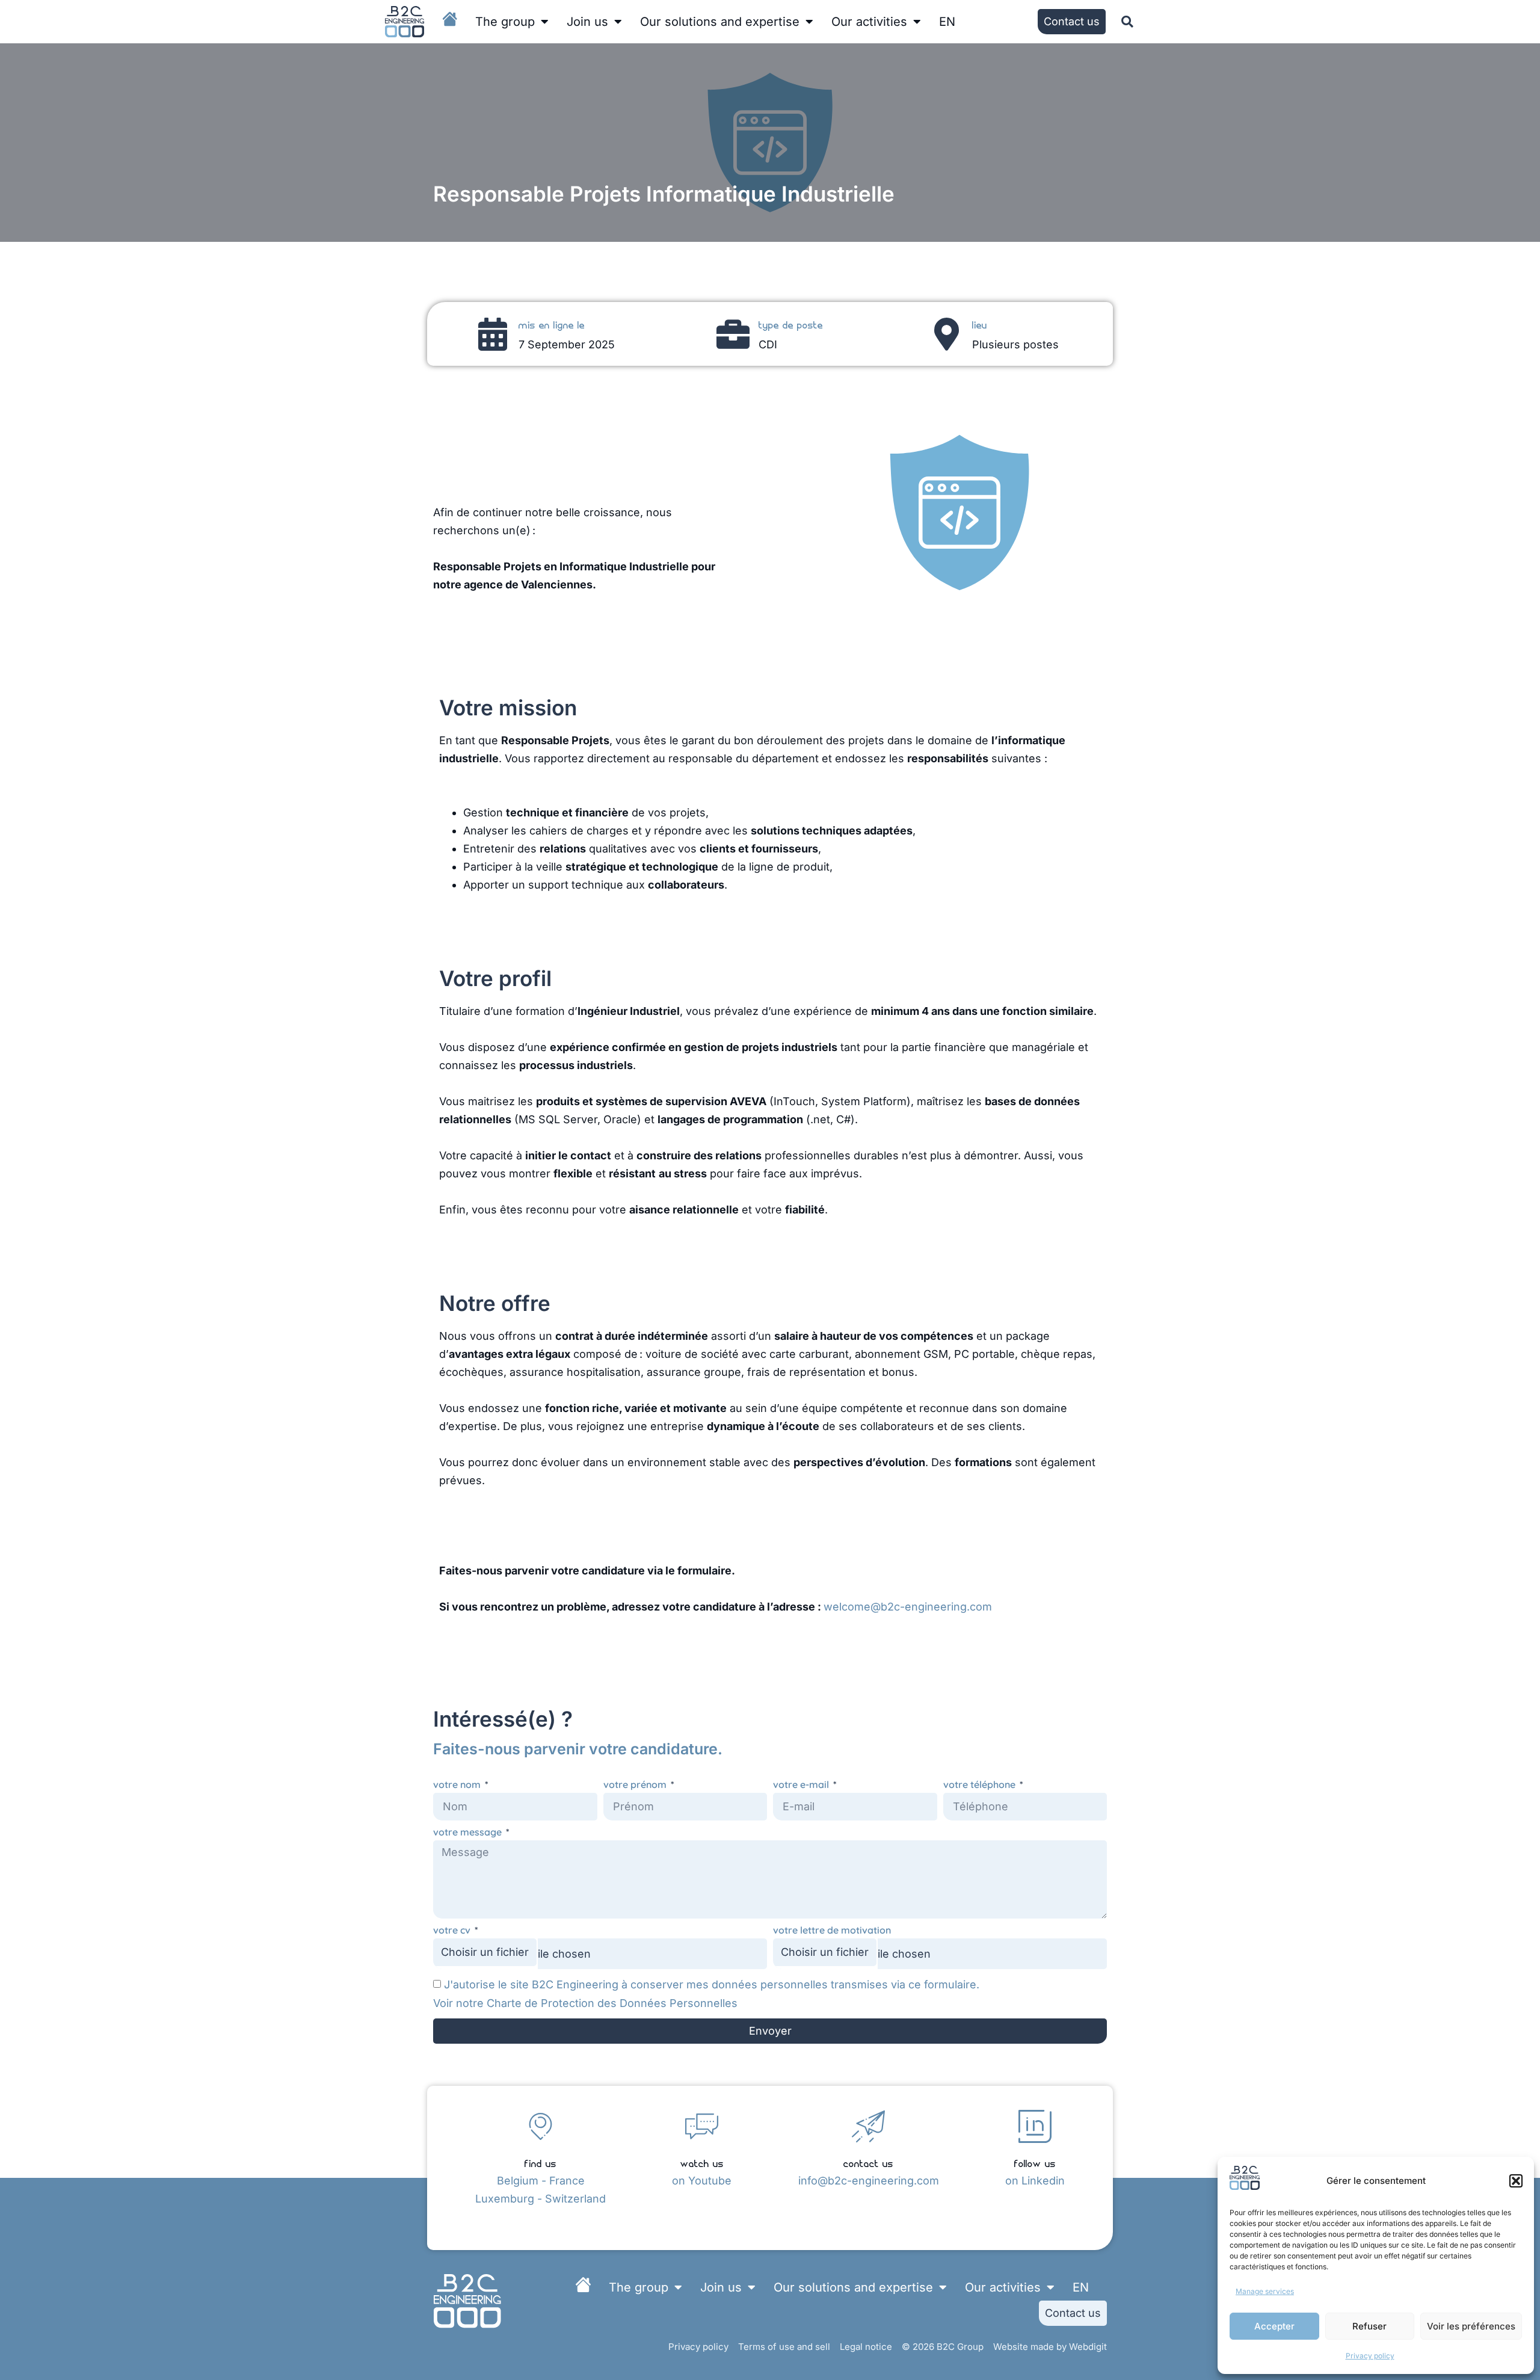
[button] (1516, 2181)
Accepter (1274, 2326)
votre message (469, 1832)
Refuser (1369, 2326)
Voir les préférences (1471, 2326)
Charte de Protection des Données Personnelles (612, 2003)
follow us (1035, 2163)
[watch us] (702, 2126)
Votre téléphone (981, 1785)
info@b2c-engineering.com (869, 2181)
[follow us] (1035, 2126)
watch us (702, 2163)
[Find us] (541, 2126)
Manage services (1265, 2291)
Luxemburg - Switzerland (541, 2199)
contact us (868, 2163)
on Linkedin (1035, 2181)
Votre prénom (636, 1785)
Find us (541, 2163)
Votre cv (453, 1930)
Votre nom (458, 1785)
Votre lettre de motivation (832, 1930)
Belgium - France (541, 2181)
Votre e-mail (802, 1785)
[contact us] (868, 2126)
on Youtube (702, 2181)
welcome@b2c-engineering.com (908, 1607)
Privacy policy (1370, 2356)
